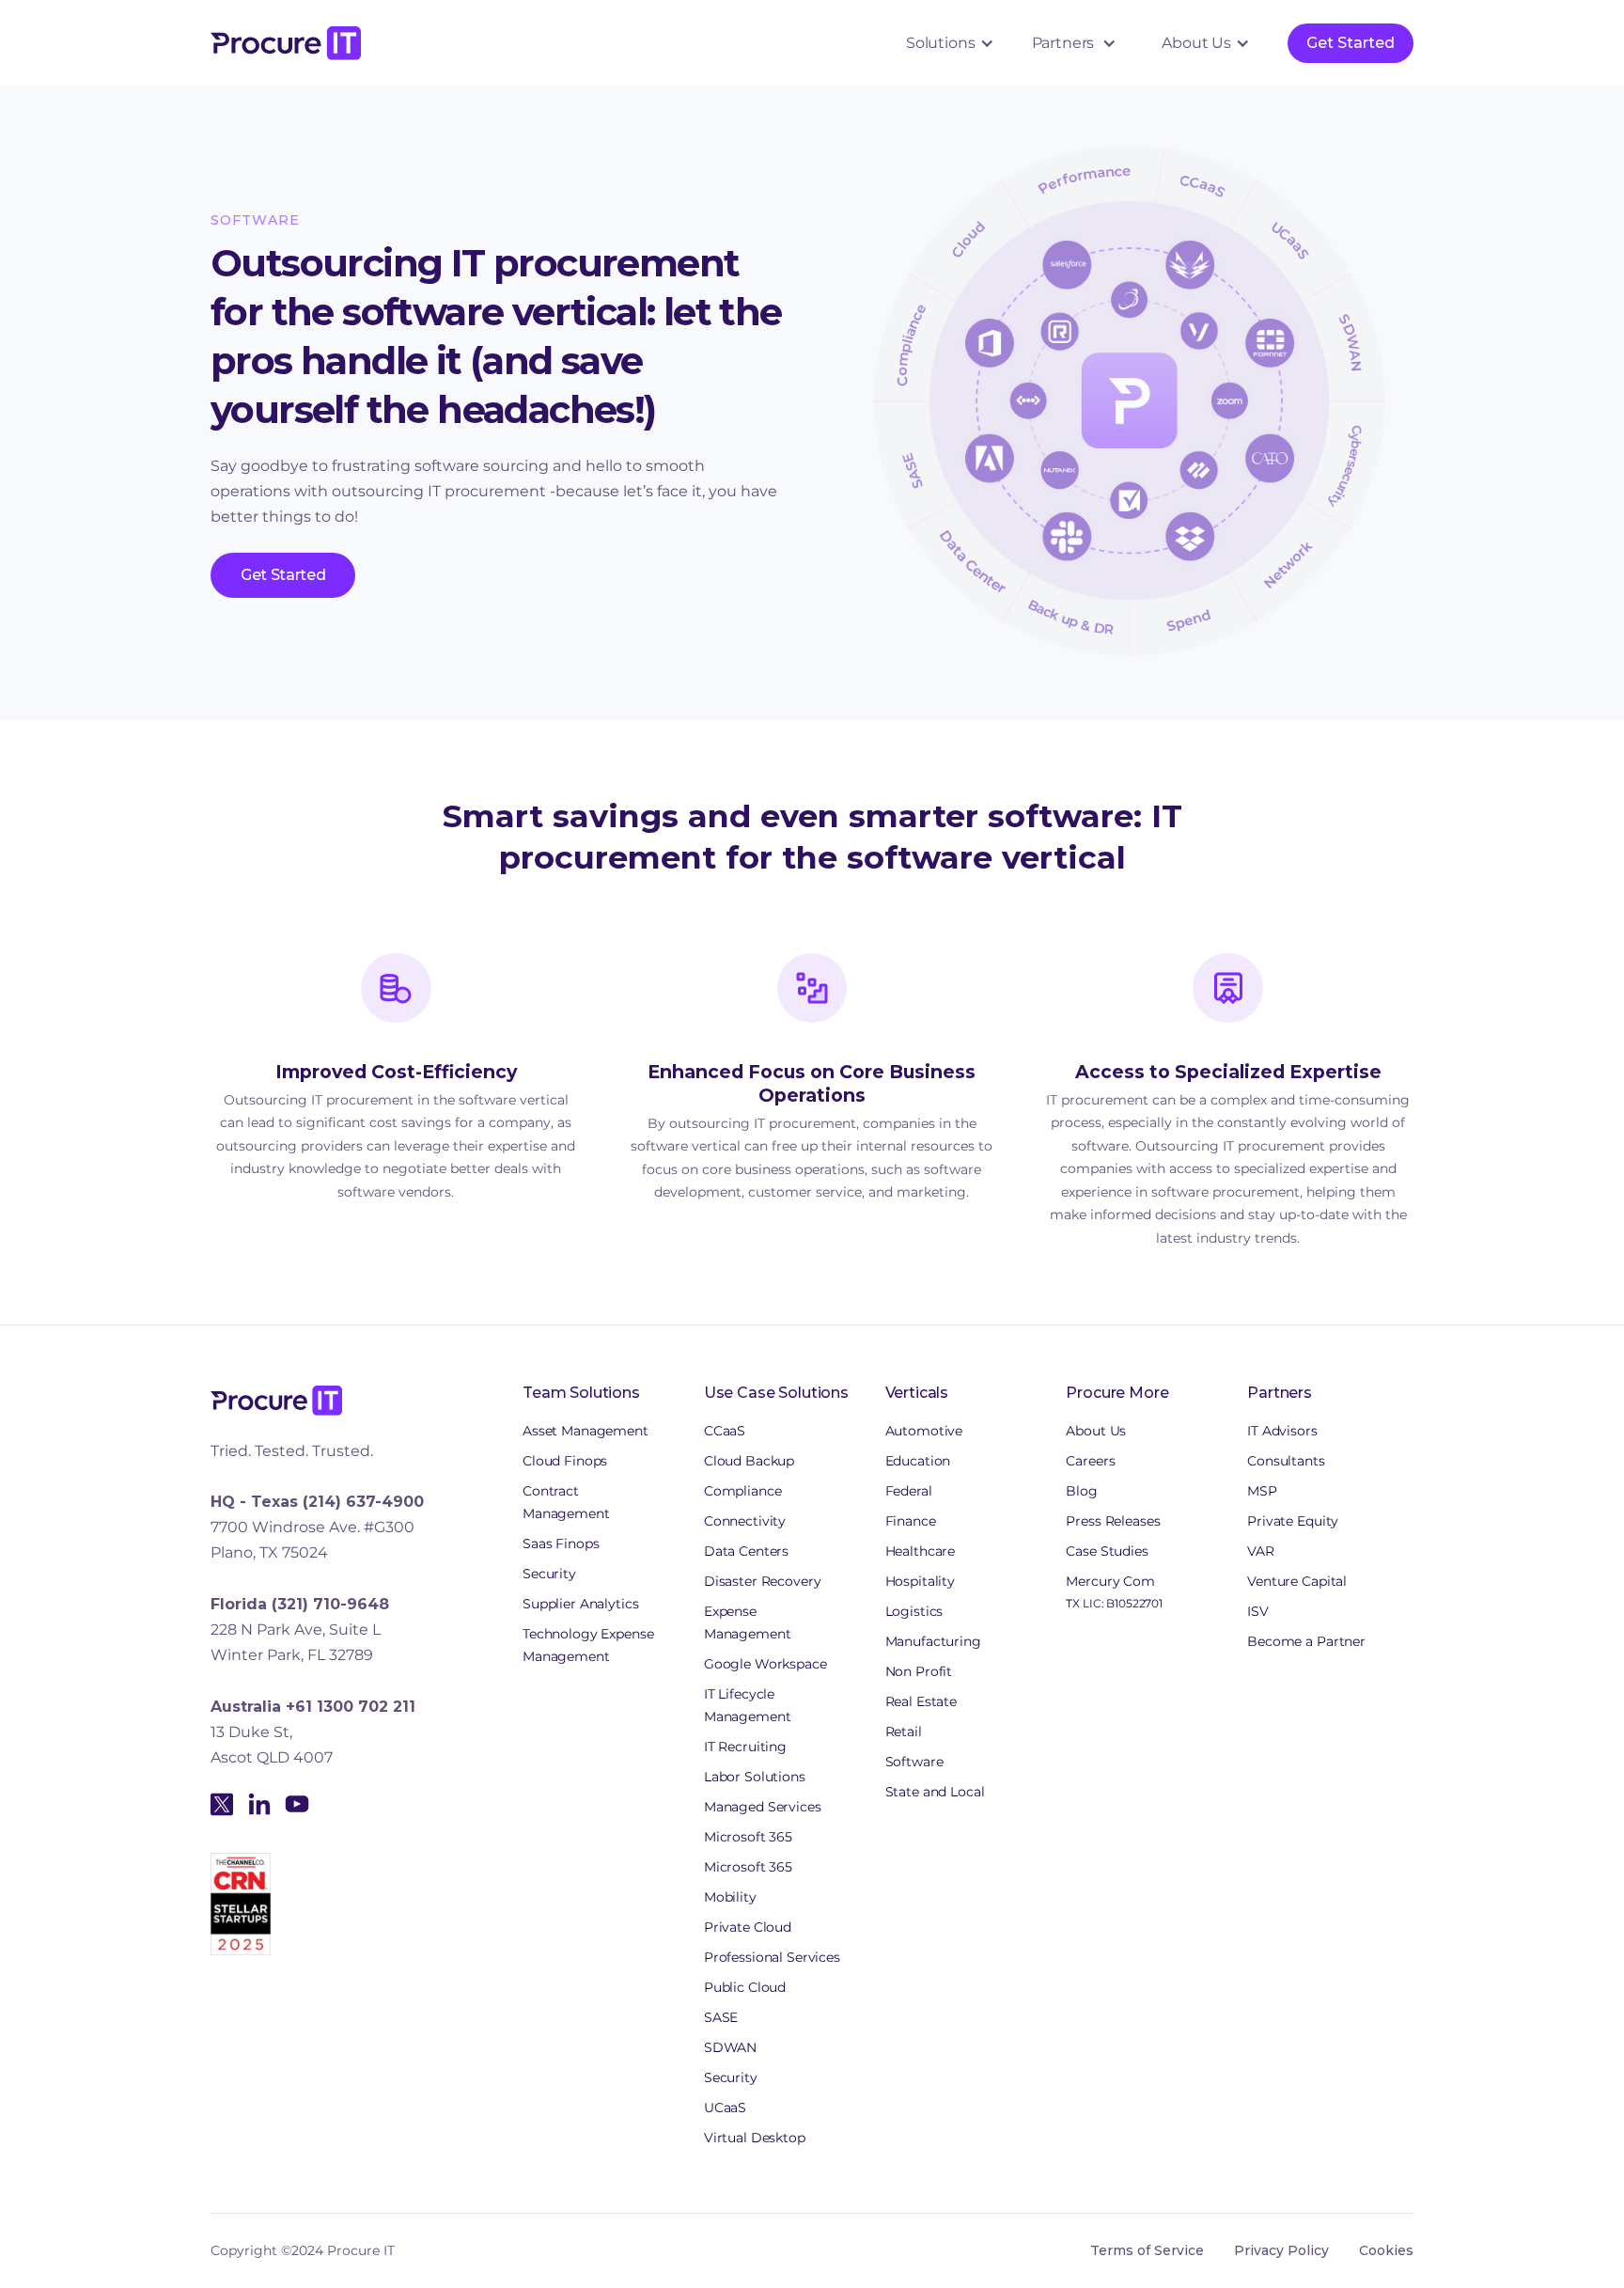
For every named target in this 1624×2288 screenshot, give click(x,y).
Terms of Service (1147, 2250)
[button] (946, 43)
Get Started (1351, 43)
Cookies (1386, 2250)
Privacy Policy (1281, 2250)
